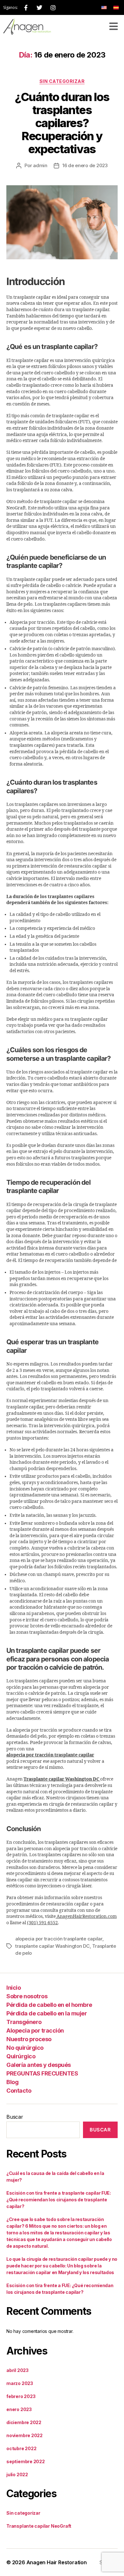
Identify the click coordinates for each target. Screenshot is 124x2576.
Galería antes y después (39, 2065)
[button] (113, 27)
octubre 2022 (21, 2448)
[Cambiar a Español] (116, 7)
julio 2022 (17, 2474)
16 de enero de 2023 (85, 165)
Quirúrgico (21, 2056)
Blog (12, 2082)
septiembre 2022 (26, 2461)
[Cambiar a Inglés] (104, 7)
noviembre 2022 (24, 2435)
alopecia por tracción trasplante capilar (59, 1939)
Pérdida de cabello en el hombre (49, 2004)
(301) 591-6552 (42, 1923)
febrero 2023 (21, 2396)
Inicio (14, 1987)
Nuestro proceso (29, 2039)
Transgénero (24, 2022)
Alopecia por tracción (35, 2030)
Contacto (19, 2090)
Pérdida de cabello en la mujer (47, 2013)
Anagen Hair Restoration (57, 2562)
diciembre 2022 (24, 2422)
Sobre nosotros (27, 1996)
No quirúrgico (25, 2047)
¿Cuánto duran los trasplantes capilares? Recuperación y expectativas (62, 123)
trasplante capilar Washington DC (52, 1946)
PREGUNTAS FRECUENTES (42, 2073)
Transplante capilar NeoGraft (39, 2526)
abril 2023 (17, 2370)
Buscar (15, 2117)
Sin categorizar (62, 81)
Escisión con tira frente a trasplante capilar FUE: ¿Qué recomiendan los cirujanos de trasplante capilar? (59, 2200)
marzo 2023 (20, 2383)
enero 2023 (19, 2409)
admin (40, 165)
